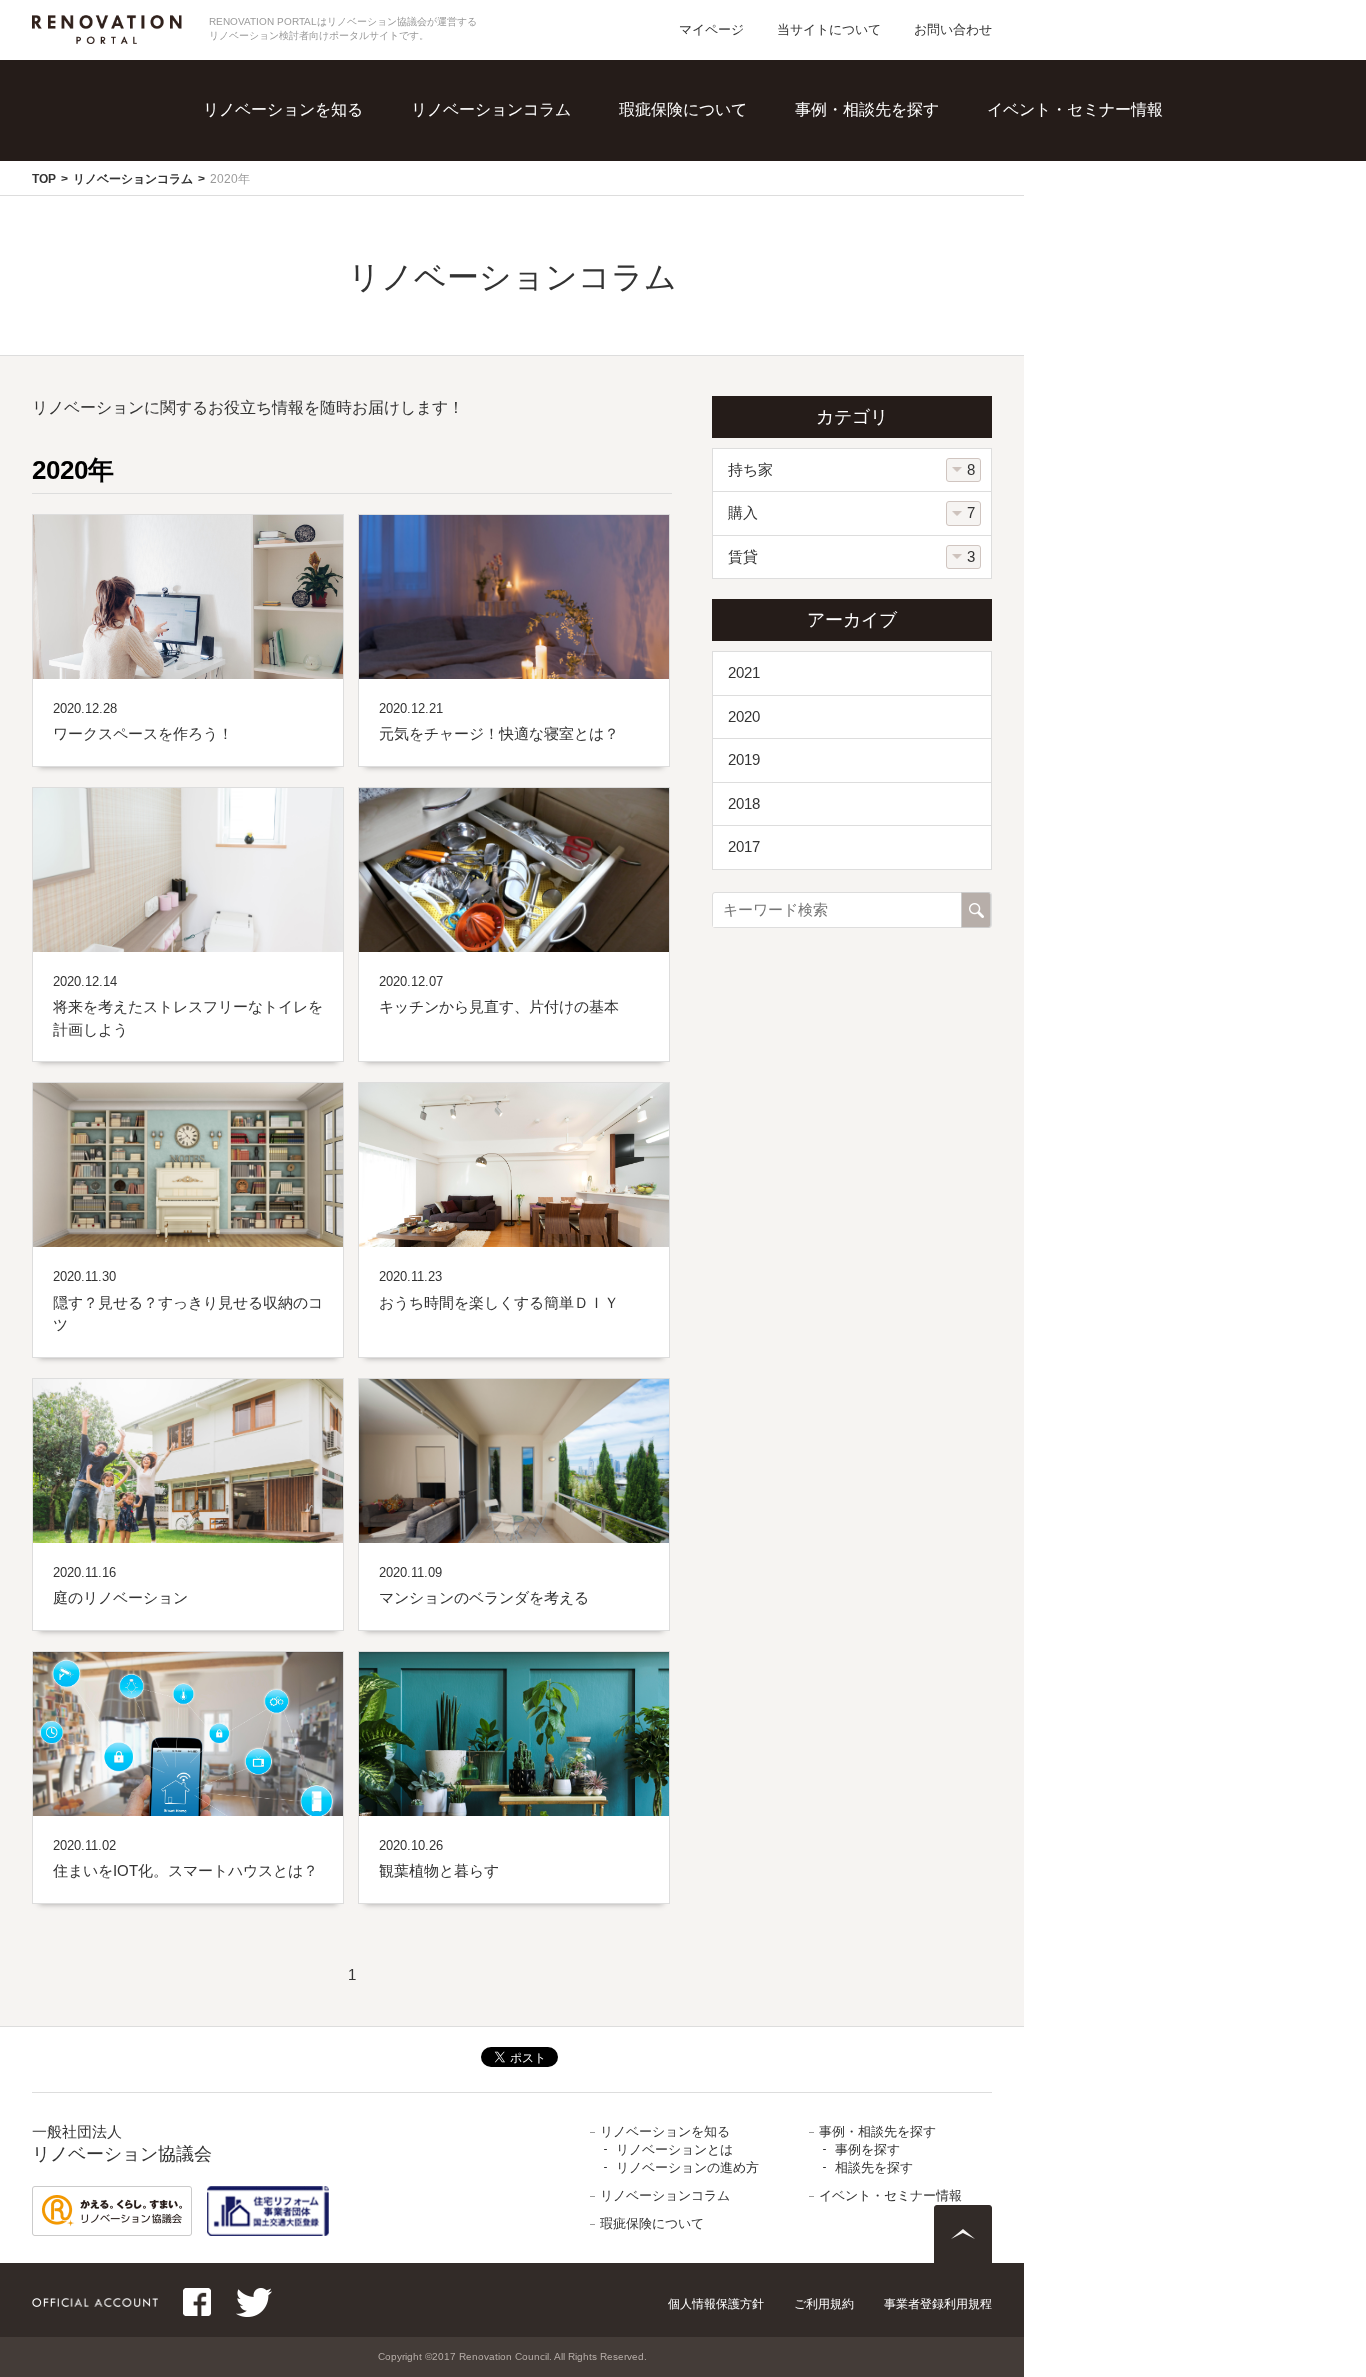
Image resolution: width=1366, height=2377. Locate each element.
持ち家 (750, 469)
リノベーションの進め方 (342, 180)
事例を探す (886, 139)
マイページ (711, 29)
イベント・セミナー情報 (1075, 109)
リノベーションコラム (491, 109)
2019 (744, 759)
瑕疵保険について (683, 109)
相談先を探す (894, 180)
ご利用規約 (824, 2304)
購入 (743, 512)
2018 (744, 803)
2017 (744, 846)
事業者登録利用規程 (938, 2304)
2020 (744, 716)
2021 (744, 672)
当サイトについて (829, 29)
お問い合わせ (953, 29)
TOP (44, 179)
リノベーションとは (326, 139)
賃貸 (743, 556)
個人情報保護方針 (716, 2304)
